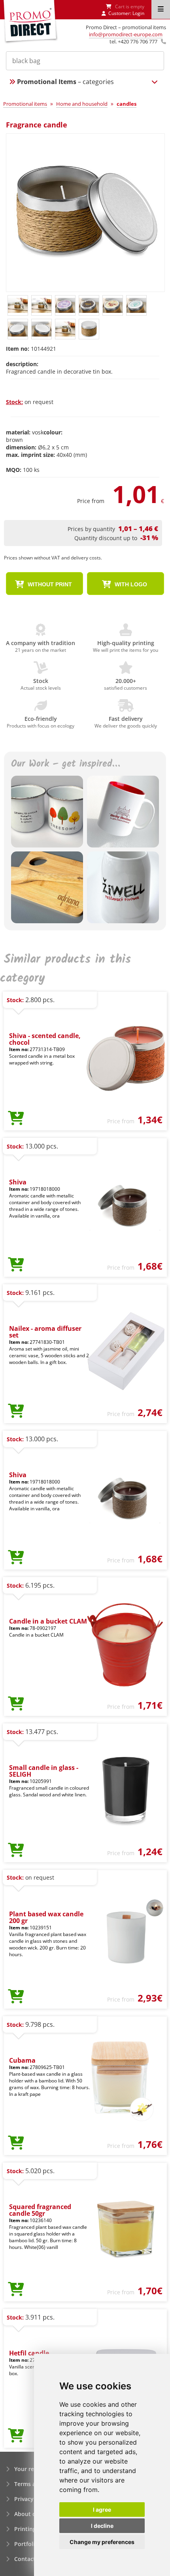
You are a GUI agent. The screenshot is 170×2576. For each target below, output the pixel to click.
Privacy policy (33, 2499)
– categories (65, 82)
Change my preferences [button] (102, 2542)
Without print (49, 584)
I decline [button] (102, 2526)
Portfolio (26, 2544)
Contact (25, 2559)
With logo (130, 584)
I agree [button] (102, 2510)
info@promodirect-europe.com (126, 34)
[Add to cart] (16, 1119)
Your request (32, 2469)
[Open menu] (161, 9)
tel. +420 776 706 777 (133, 41)
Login (138, 13)
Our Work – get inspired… (65, 764)
